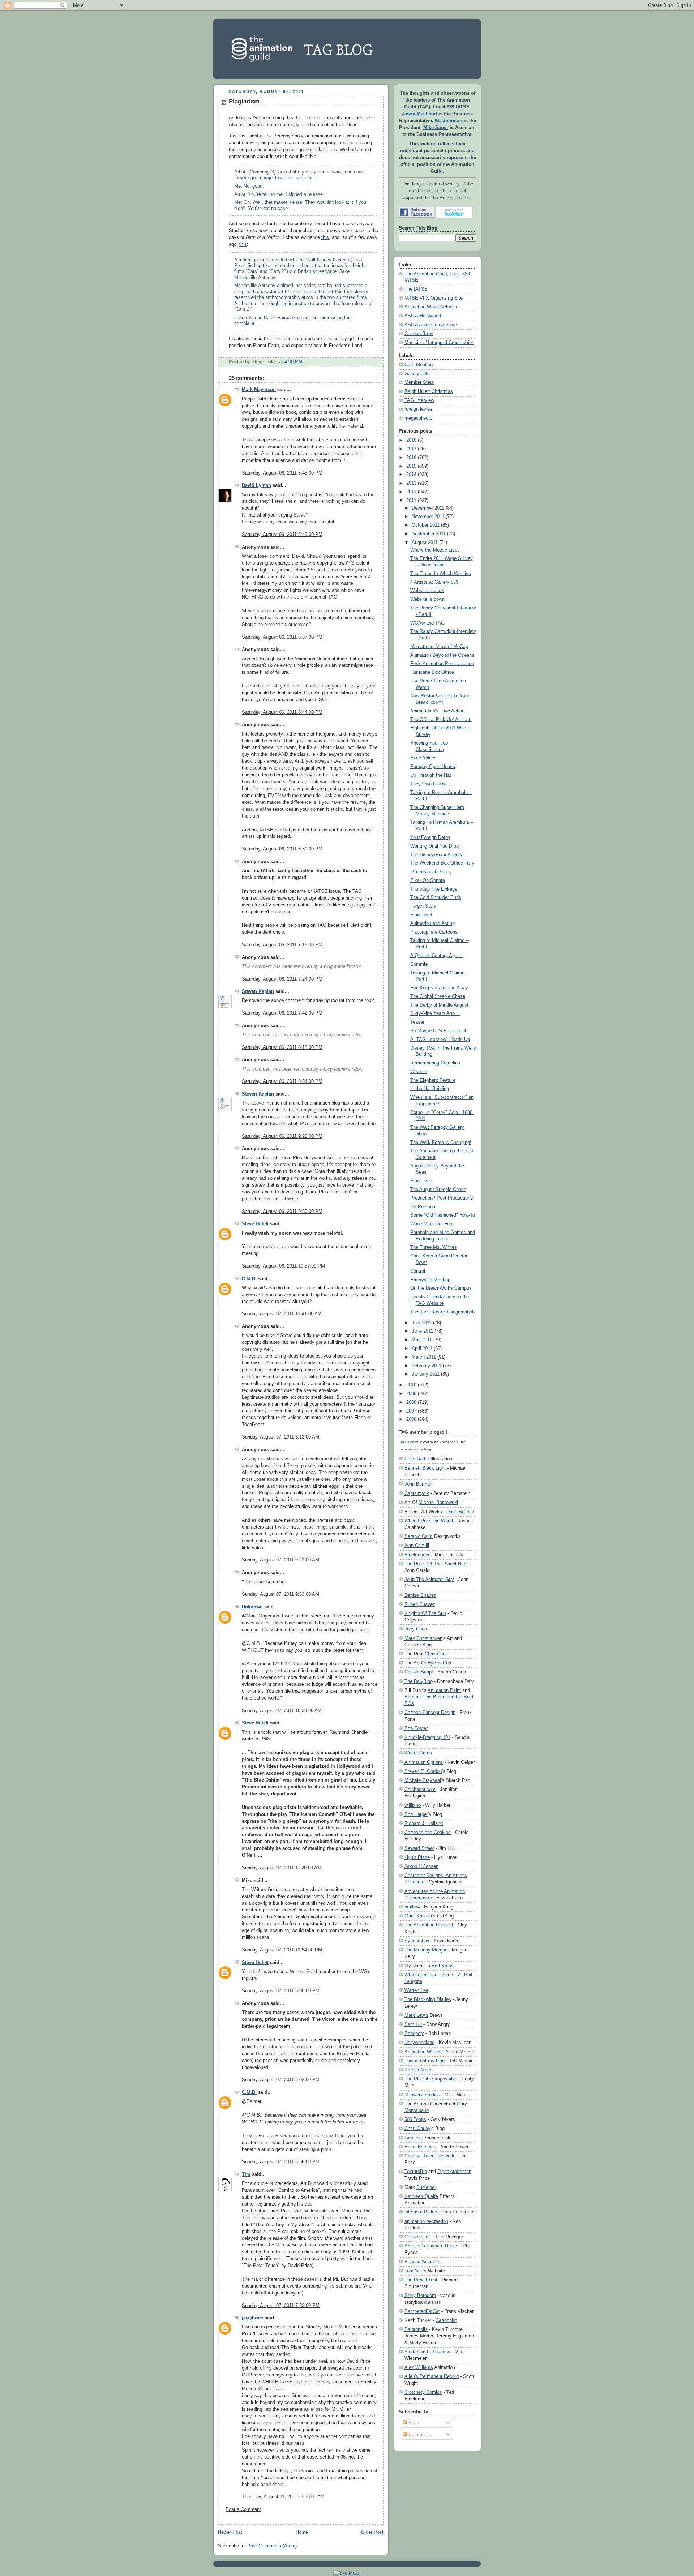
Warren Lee (416, 1990)
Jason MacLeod (419, 114)
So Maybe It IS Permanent (438, 1031)
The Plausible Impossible (431, 2079)
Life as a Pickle (421, 2212)
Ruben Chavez (420, 1604)
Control (418, 1271)
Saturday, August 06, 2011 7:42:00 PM (282, 1013)
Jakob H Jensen (421, 1866)
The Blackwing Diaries (428, 1999)
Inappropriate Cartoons (434, 932)
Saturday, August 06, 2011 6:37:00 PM (282, 637)
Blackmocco (417, 1555)
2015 (411, 466)
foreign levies (418, 409)
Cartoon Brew (419, 334)
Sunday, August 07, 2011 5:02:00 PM (281, 2080)
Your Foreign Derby (430, 837)
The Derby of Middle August (439, 1005)
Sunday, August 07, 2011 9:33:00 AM (280, 1594)
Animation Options (424, 1762)
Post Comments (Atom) (272, 2546)
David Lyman (256, 485)
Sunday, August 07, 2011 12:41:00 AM (282, 1314)
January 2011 (426, 1374)
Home (302, 2532)
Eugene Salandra (422, 2262)
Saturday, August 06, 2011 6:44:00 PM (282, 712)
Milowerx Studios (422, 2095)
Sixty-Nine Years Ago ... (435, 1013)
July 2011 (422, 1323)
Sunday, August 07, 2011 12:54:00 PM (282, 1950)
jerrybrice (252, 2318)
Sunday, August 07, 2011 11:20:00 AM (282, 1868)
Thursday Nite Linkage (434, 889)
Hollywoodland (419, 2042)
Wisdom (419, 1072)
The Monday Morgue (426, 1950)
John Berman (418, 1484)
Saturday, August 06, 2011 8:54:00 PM (282, 1081)
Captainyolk (417, 1493)
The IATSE (416, 289)
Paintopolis (416, 2329)
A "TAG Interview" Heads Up (440, 1040)
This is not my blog (425, 2061)
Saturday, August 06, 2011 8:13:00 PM (282, 1047)
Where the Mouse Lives (435, 550)
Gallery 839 (416, 374)
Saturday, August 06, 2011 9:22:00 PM (282, 1136)
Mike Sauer (436, 128)
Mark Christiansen (423, 1638)
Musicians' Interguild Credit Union (439, 343)
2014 (411, 475)
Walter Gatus (418, 1753)
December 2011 (428, 508)
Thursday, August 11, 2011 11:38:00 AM (283, 2497)
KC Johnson (449, 121)
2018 (411, 440)
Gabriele (413, 2138)
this (325, 237)
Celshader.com (420, 1789)
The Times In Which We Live (441, 574)
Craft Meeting (419, 365)
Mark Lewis (416, 2015)
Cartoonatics (418, 2237)
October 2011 (426, 525)
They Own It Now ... (431, 784)
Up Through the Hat (431, 775)
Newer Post (230, 2532)
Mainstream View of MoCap (439, 647)
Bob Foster (416, 1728)
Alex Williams (419, 2367)
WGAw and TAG (427, 623)
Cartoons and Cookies (428, 1832)
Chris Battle (417, 1459)
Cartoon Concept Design (430, 1712)
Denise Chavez (420, 1595)
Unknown (252, 1607)
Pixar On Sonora (428, 880)
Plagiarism (244, 101)
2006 (411, 1419)
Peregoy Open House (433, 767)
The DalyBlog (419, 1681)
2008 (411, 1402)
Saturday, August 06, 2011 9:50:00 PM (282, 1212)
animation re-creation (426, 2221)
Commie (419, 964)
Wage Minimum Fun (431, 1224)
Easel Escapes (420, 2147)
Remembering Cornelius (435, 1063)
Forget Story (423, 906)
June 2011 (422, 1331)
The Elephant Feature (433, 1080)
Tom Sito (414, 2271)
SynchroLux (417, 1941)
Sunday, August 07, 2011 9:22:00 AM (280, 1560)
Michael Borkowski (438, 1502)
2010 (411, 1385)
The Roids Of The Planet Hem (436, 1564)
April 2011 (422, 1349)
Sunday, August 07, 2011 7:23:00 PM (281, 2306)
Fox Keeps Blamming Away (439, 988)
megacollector (419, 418)
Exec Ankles (423, 758)
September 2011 (429, 534)
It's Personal (423, 1207)
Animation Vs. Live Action (437, 711)
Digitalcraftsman (454, 2171)
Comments (419, 2435)
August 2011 (425, 543)
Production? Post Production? (442, 1198)
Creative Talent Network (429, 2156)
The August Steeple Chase (438, 1190)
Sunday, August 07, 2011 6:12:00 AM (280, 1437)
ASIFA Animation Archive (431, 325)
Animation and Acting (432, 923)
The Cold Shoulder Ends (436, 897)
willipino (413, 1805)
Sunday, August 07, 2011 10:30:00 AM (282, 1711)
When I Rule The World (429, 1521)
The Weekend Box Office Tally (442, 863)
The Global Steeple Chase (438, 996)
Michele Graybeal (423, 1780)
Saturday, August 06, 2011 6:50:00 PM (282, 849)
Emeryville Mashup (430, 1280)
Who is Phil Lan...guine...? (432, 1975)
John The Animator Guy (429, 1579)
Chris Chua (436, 1654)
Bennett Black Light (425, 1468)
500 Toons (415, 2119)
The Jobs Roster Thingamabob (442, 1312)
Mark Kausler (418, 1916)
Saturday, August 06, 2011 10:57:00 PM (283, 1266)
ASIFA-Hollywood (423, 316)
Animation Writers (423, 2052)
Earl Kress (443, 1966)
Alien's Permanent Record (432, 2376)
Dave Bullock (460, 1512)
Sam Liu (413, 2024)
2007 (411, 1411)
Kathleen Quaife (421, 2196)
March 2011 (424, 1357)
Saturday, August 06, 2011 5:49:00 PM (282, 535)
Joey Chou (416, 1629)
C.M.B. (249, 1279)
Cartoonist (446, 2320)
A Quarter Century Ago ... (437, 956)
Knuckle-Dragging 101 (427, 1737)
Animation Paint (444, 1690)
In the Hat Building (430, 1089)
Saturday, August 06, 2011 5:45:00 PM (282, 473)
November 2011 (428, 517)
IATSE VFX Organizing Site (434, 298)
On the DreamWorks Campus (441, 1288)
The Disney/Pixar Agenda (437, 855)
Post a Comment (243, 2509)
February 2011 (427, 1366)
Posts (414, 2423)
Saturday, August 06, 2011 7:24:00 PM (282, 979)
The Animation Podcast (429, 1925)
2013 (411, 483)
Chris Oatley (417, 2128)
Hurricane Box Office (432, 672)
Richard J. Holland (424, 1823)
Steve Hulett (255, 1224)
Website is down (427, 599)
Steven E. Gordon (423, 1771)
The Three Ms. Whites (434, 1247)
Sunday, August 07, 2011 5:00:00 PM (281, 1991)
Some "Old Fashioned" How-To (443, 1215)
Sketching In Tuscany (427, 2352)
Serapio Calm (419, 1536)
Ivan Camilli (417, 1545)
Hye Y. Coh (439, 1663)
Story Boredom (420, 2295)
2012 (411, 492)
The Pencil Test (421, 2280)
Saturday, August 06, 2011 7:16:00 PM (282, 945)
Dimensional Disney (431, 872)
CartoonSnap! (419, 1672)
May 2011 (422, 1340)
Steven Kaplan (258, 991)
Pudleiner (426, 2187)
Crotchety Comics (423, 2392)
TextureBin (416, 2171)
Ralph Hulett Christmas (429, 391)
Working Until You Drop (434, 846)
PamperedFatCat (422, 2311)
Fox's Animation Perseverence (442, 664)
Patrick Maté (418, 2070)
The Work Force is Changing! (441, 1143)
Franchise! (421, 915)
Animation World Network (431, 307)
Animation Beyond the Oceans (442, 655)
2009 (411, 1394)
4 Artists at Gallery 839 (434, 582)
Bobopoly (414, 2033)
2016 (411, 458)
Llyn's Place (417, 1857)
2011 (411, 501)
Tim (246, 2174)
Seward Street (419, 1848)
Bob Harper (416, 1814)
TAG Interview (419, 400)
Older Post (372, 2532)
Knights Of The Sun (425, 1613)
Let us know (409, 1442)
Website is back (427, 591)
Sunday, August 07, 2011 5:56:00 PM (281, 2162)
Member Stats (419, 382)
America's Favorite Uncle (431, 2246)
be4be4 (412, 1907)
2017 (411, 449)
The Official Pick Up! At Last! (441, 720)
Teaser (417, 1022)
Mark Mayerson (259, 390)
